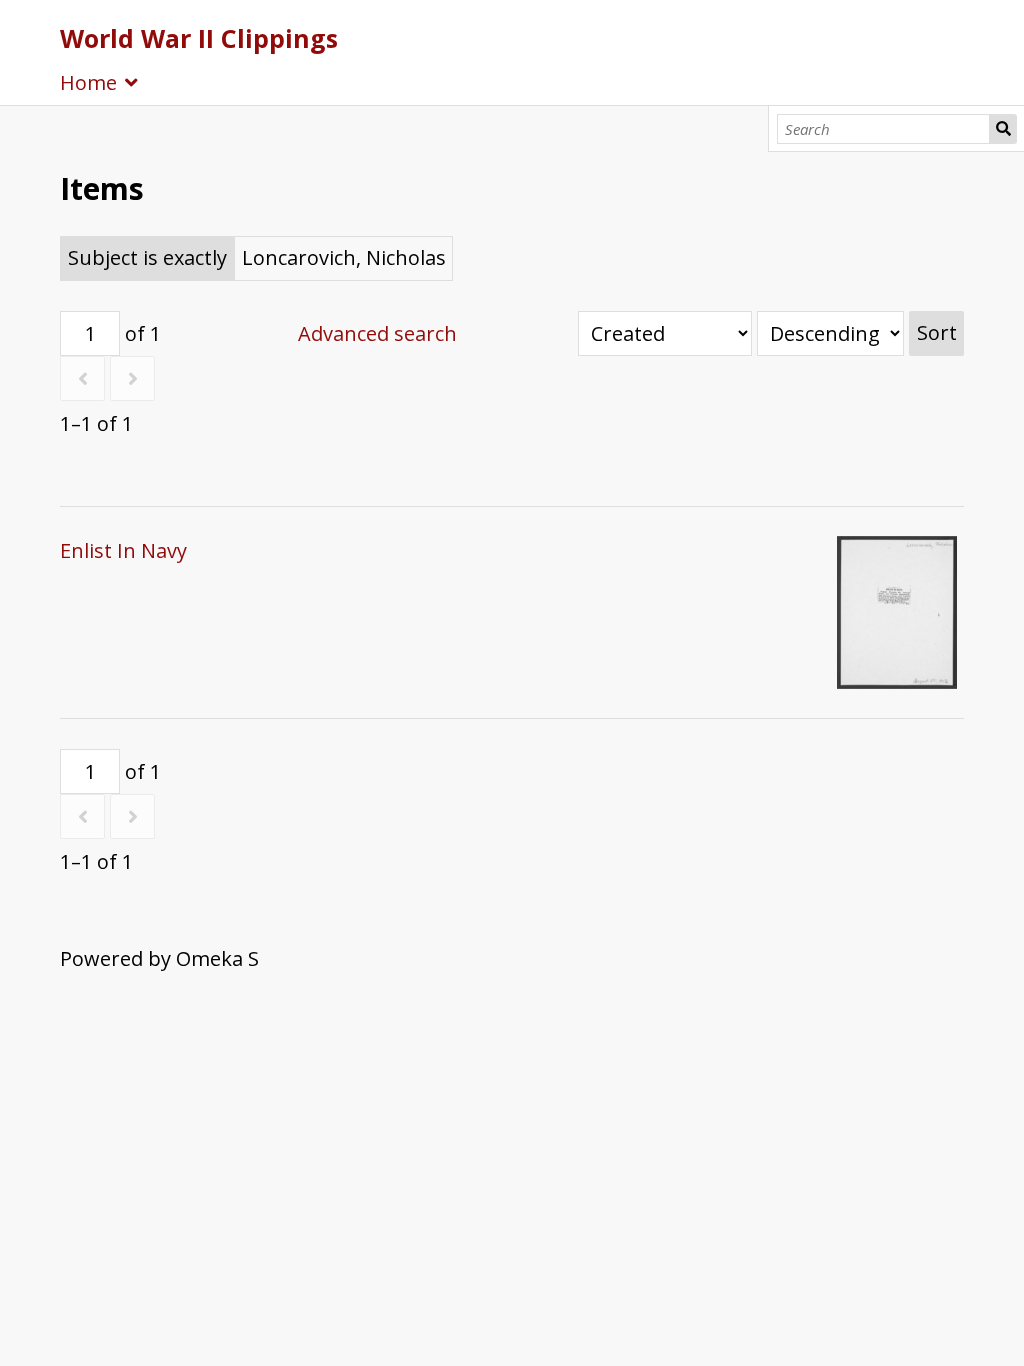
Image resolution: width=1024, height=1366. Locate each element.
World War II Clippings (199, 38)
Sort (937, 332)
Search (1003, 129)
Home (88, 82)
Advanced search (377, 333)
